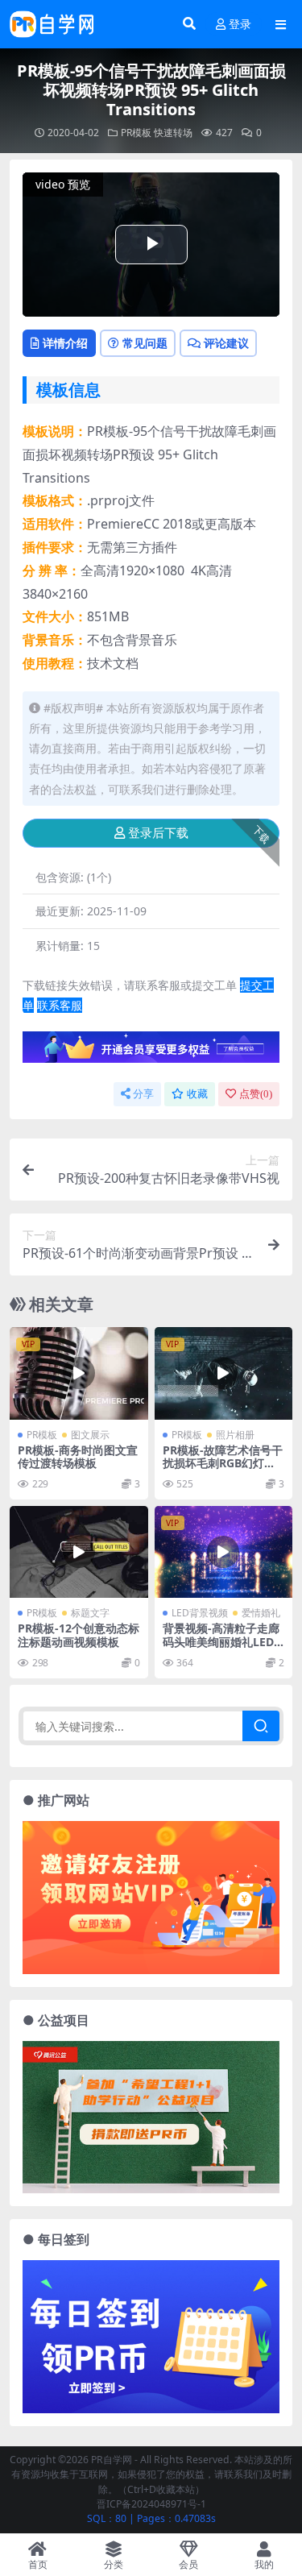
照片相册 (235, 1435)
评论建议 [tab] (226, 343)
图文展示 (90, 1435)
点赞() (256, 1094)
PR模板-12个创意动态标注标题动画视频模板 (79, 1635)
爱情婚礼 (261, 1613)
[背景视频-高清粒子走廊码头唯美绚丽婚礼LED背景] (224, 1552)
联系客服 (60, 1005)
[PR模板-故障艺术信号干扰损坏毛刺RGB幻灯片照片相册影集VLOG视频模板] (224, 1373)
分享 (143, 1094)
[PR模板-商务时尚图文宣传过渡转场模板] (79, 1373)
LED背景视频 (200, 1613)
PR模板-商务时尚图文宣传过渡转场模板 (78, 1457)
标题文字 (90, 1613)
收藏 (197, 1094)
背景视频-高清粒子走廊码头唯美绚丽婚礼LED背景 (221, 1642)
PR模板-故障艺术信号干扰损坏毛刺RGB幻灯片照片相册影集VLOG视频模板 (223, 1470)
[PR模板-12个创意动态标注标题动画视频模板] (79, 1552)
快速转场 (173, 133)
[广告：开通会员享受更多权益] (151, 1052)
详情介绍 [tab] (65, 343)
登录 (240, 25)
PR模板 (136, 133)
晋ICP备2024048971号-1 (151, 2504)
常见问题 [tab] (145, 343)
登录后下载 (158, 833)
